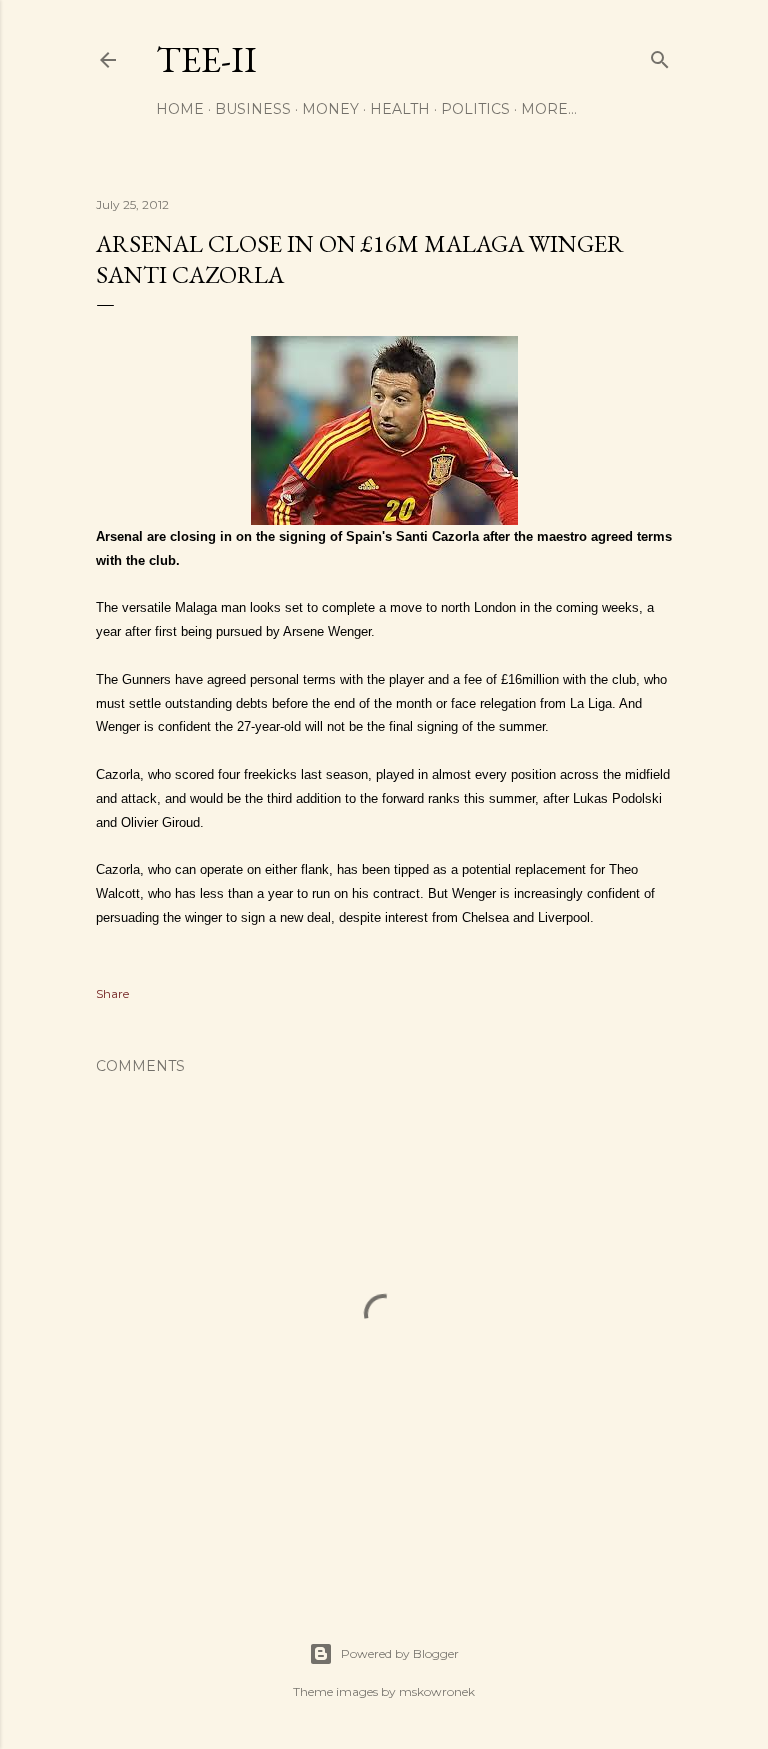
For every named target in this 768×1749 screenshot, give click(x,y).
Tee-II (206, 59)
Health (400, 109)
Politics (475, 109)
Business (253, 109)
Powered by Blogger (400, 1653)
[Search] (660, 55)
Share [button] (112, 993)
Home (180, 109)
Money (330, 109)
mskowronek (437, 1691)
